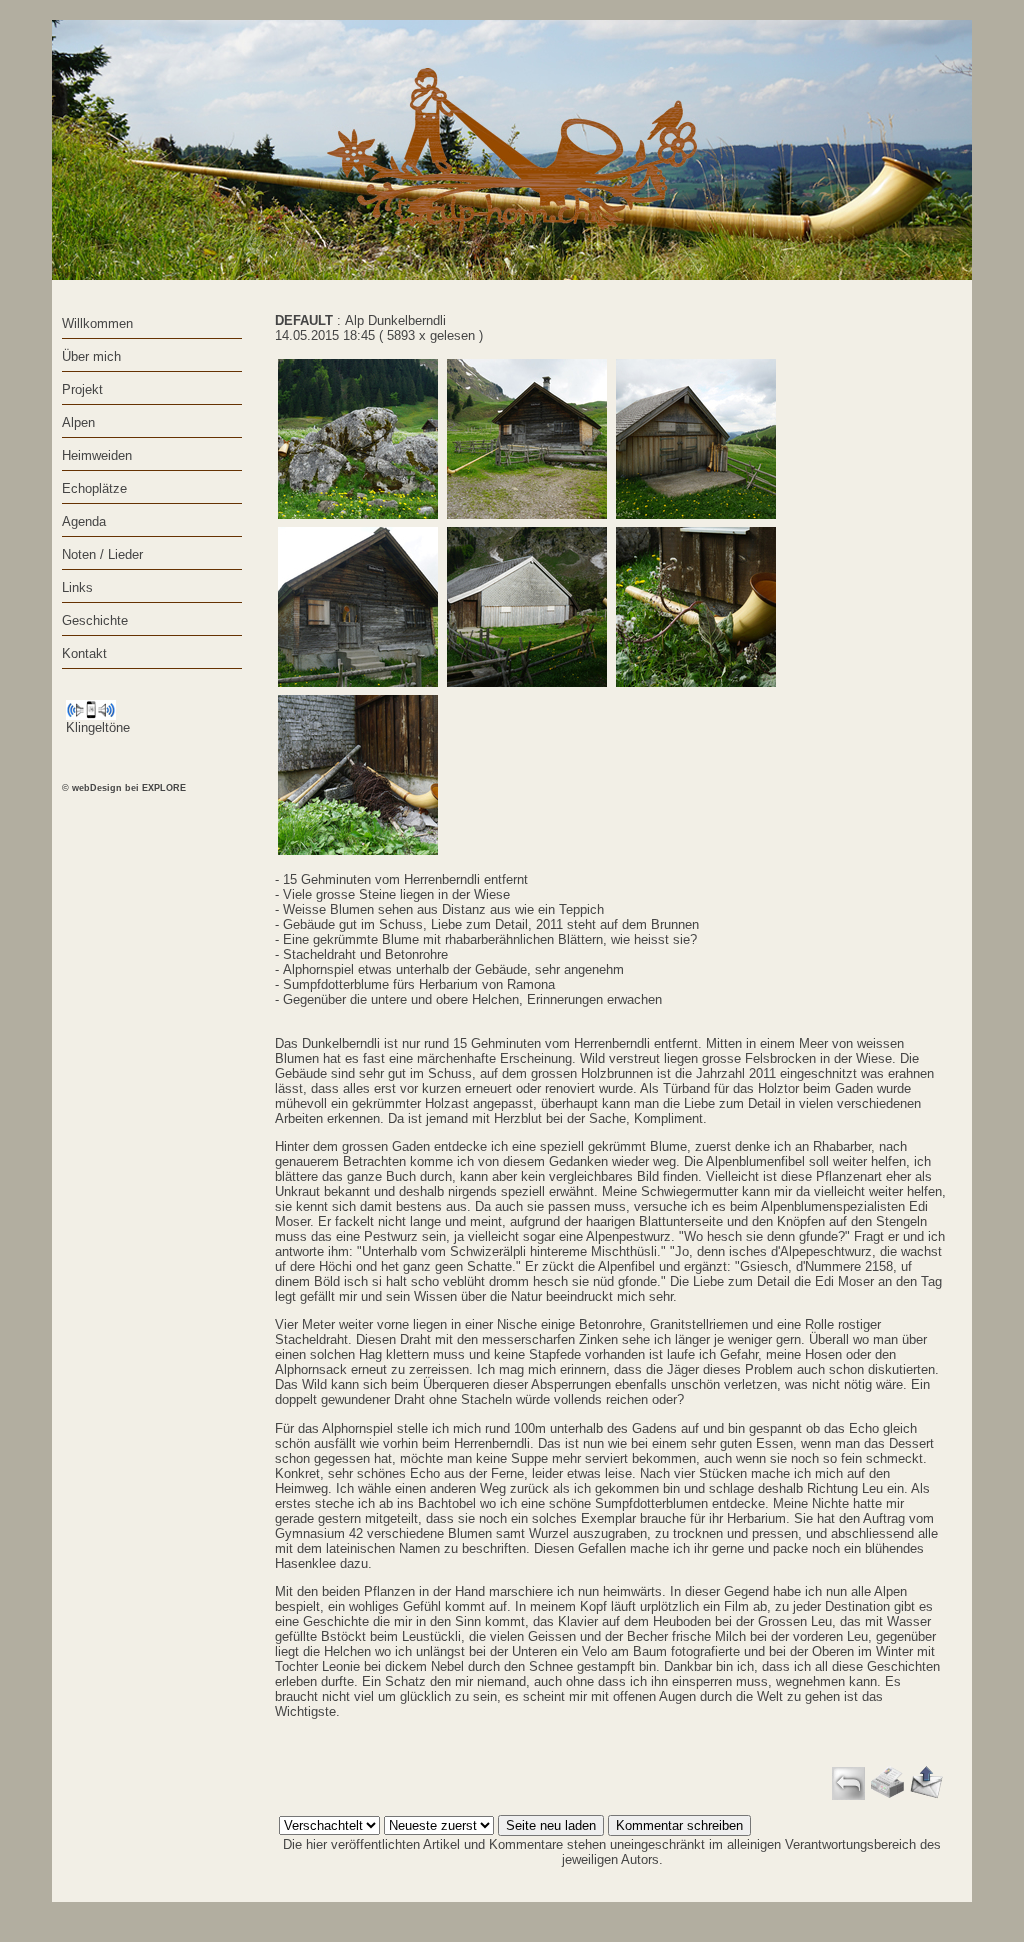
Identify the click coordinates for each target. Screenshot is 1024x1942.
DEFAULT (304, 320)
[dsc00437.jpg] (696, 607)
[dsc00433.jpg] (527, 607)
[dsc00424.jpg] (527, 439)
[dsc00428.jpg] (696, 439)
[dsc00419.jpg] (358, 439)
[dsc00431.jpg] (358, 607)
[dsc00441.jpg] (358, 775)
